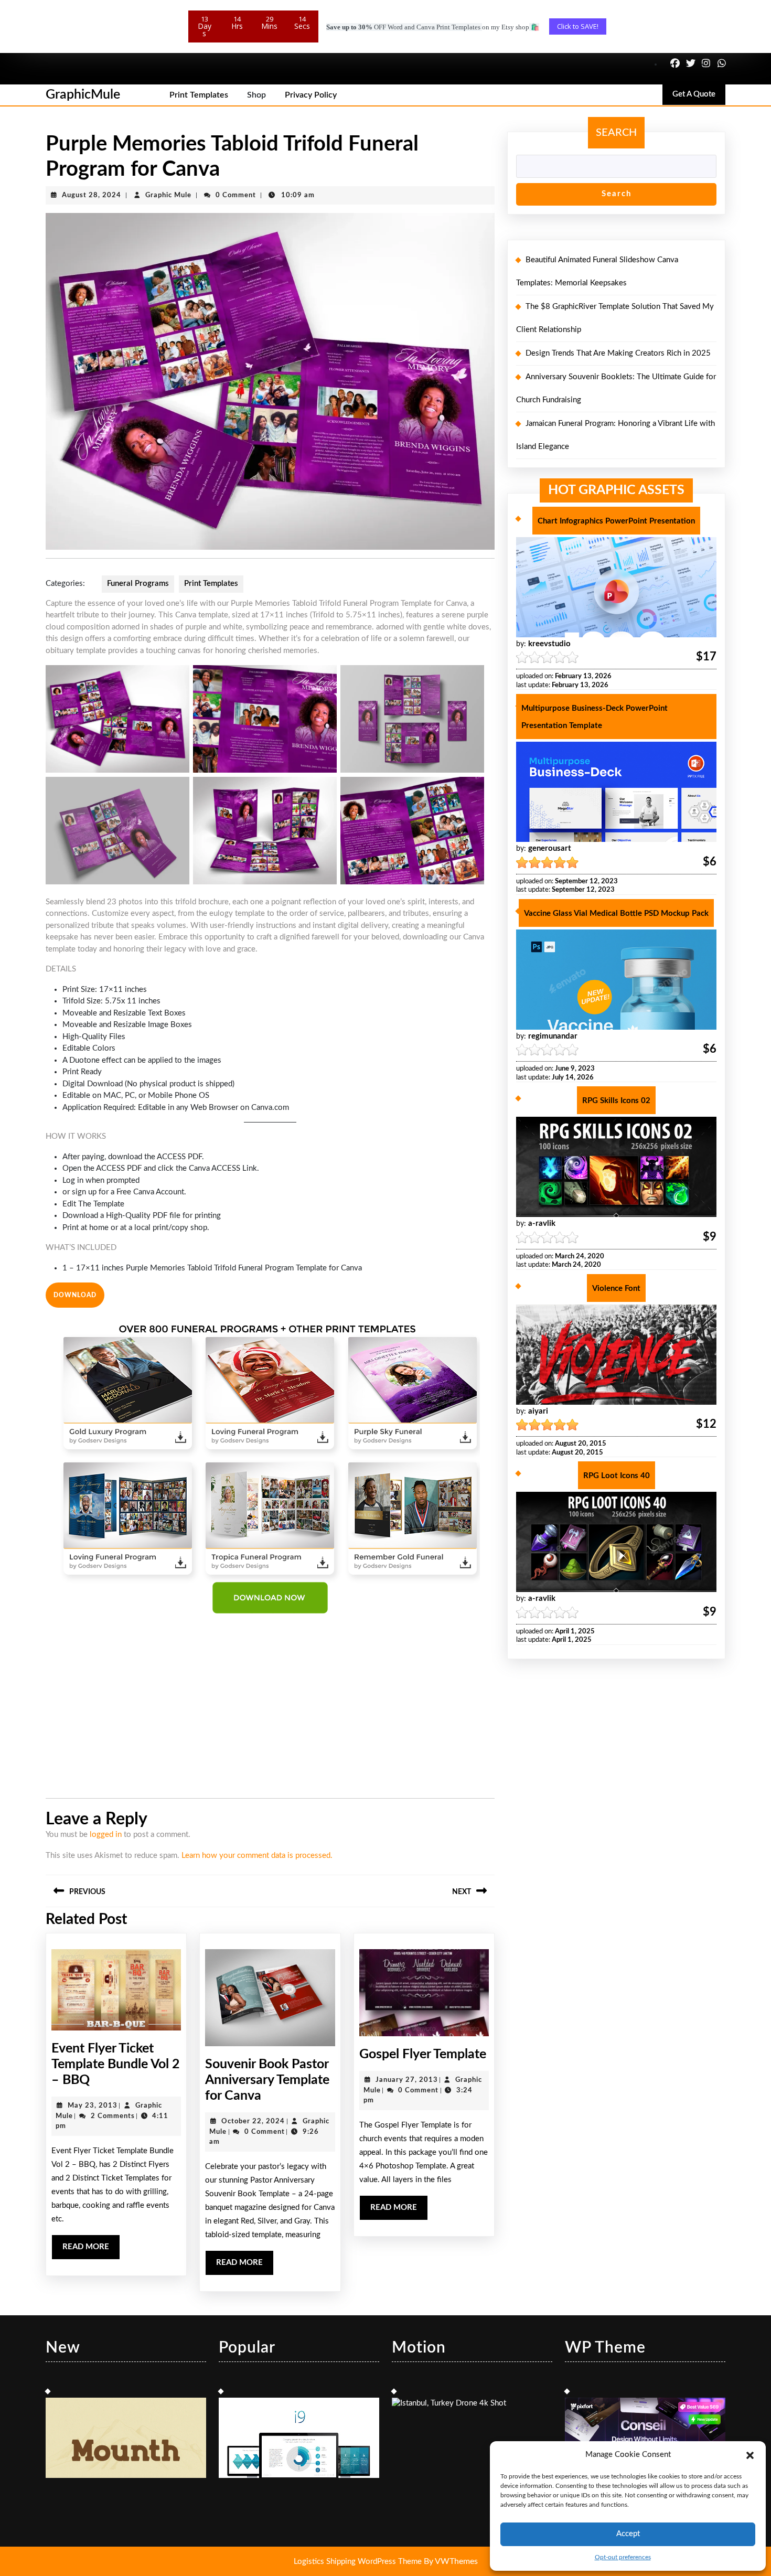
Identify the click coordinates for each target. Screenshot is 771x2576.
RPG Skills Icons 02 (616, 1101)
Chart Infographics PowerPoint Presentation (616, 521)
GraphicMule (83, 95)
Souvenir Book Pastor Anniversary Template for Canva (267, 2080)
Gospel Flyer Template (423, 2054)
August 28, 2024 (92, 195)
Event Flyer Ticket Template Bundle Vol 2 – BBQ (116, 2064)
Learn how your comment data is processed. (257, 1856)
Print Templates (199, 95)
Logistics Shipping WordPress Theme (359, 2562)
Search (616, 133)
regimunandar (553, 1036)
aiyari (538, 1411)
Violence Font (616, 1289)
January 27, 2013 (407, 2080)
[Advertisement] (270, 1709)
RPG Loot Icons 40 (617, 1476)
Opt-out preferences (623, 2557)
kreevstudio (549, 644)
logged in (106, 1835)
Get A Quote (699, 97)
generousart (550, 848)
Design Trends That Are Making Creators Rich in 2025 (618, 353)
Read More (91, 2251)
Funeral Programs (138, 584)
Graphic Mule (168, 195)
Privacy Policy (311, 95)
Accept (628, 2534)
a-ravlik (542, 1223)
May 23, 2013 (93, 2106)
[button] (750, 2455)
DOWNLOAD (75, 1295)
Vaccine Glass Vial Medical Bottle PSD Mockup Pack (616, 913)
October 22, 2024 (253, 2121)
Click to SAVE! (578, 26)
